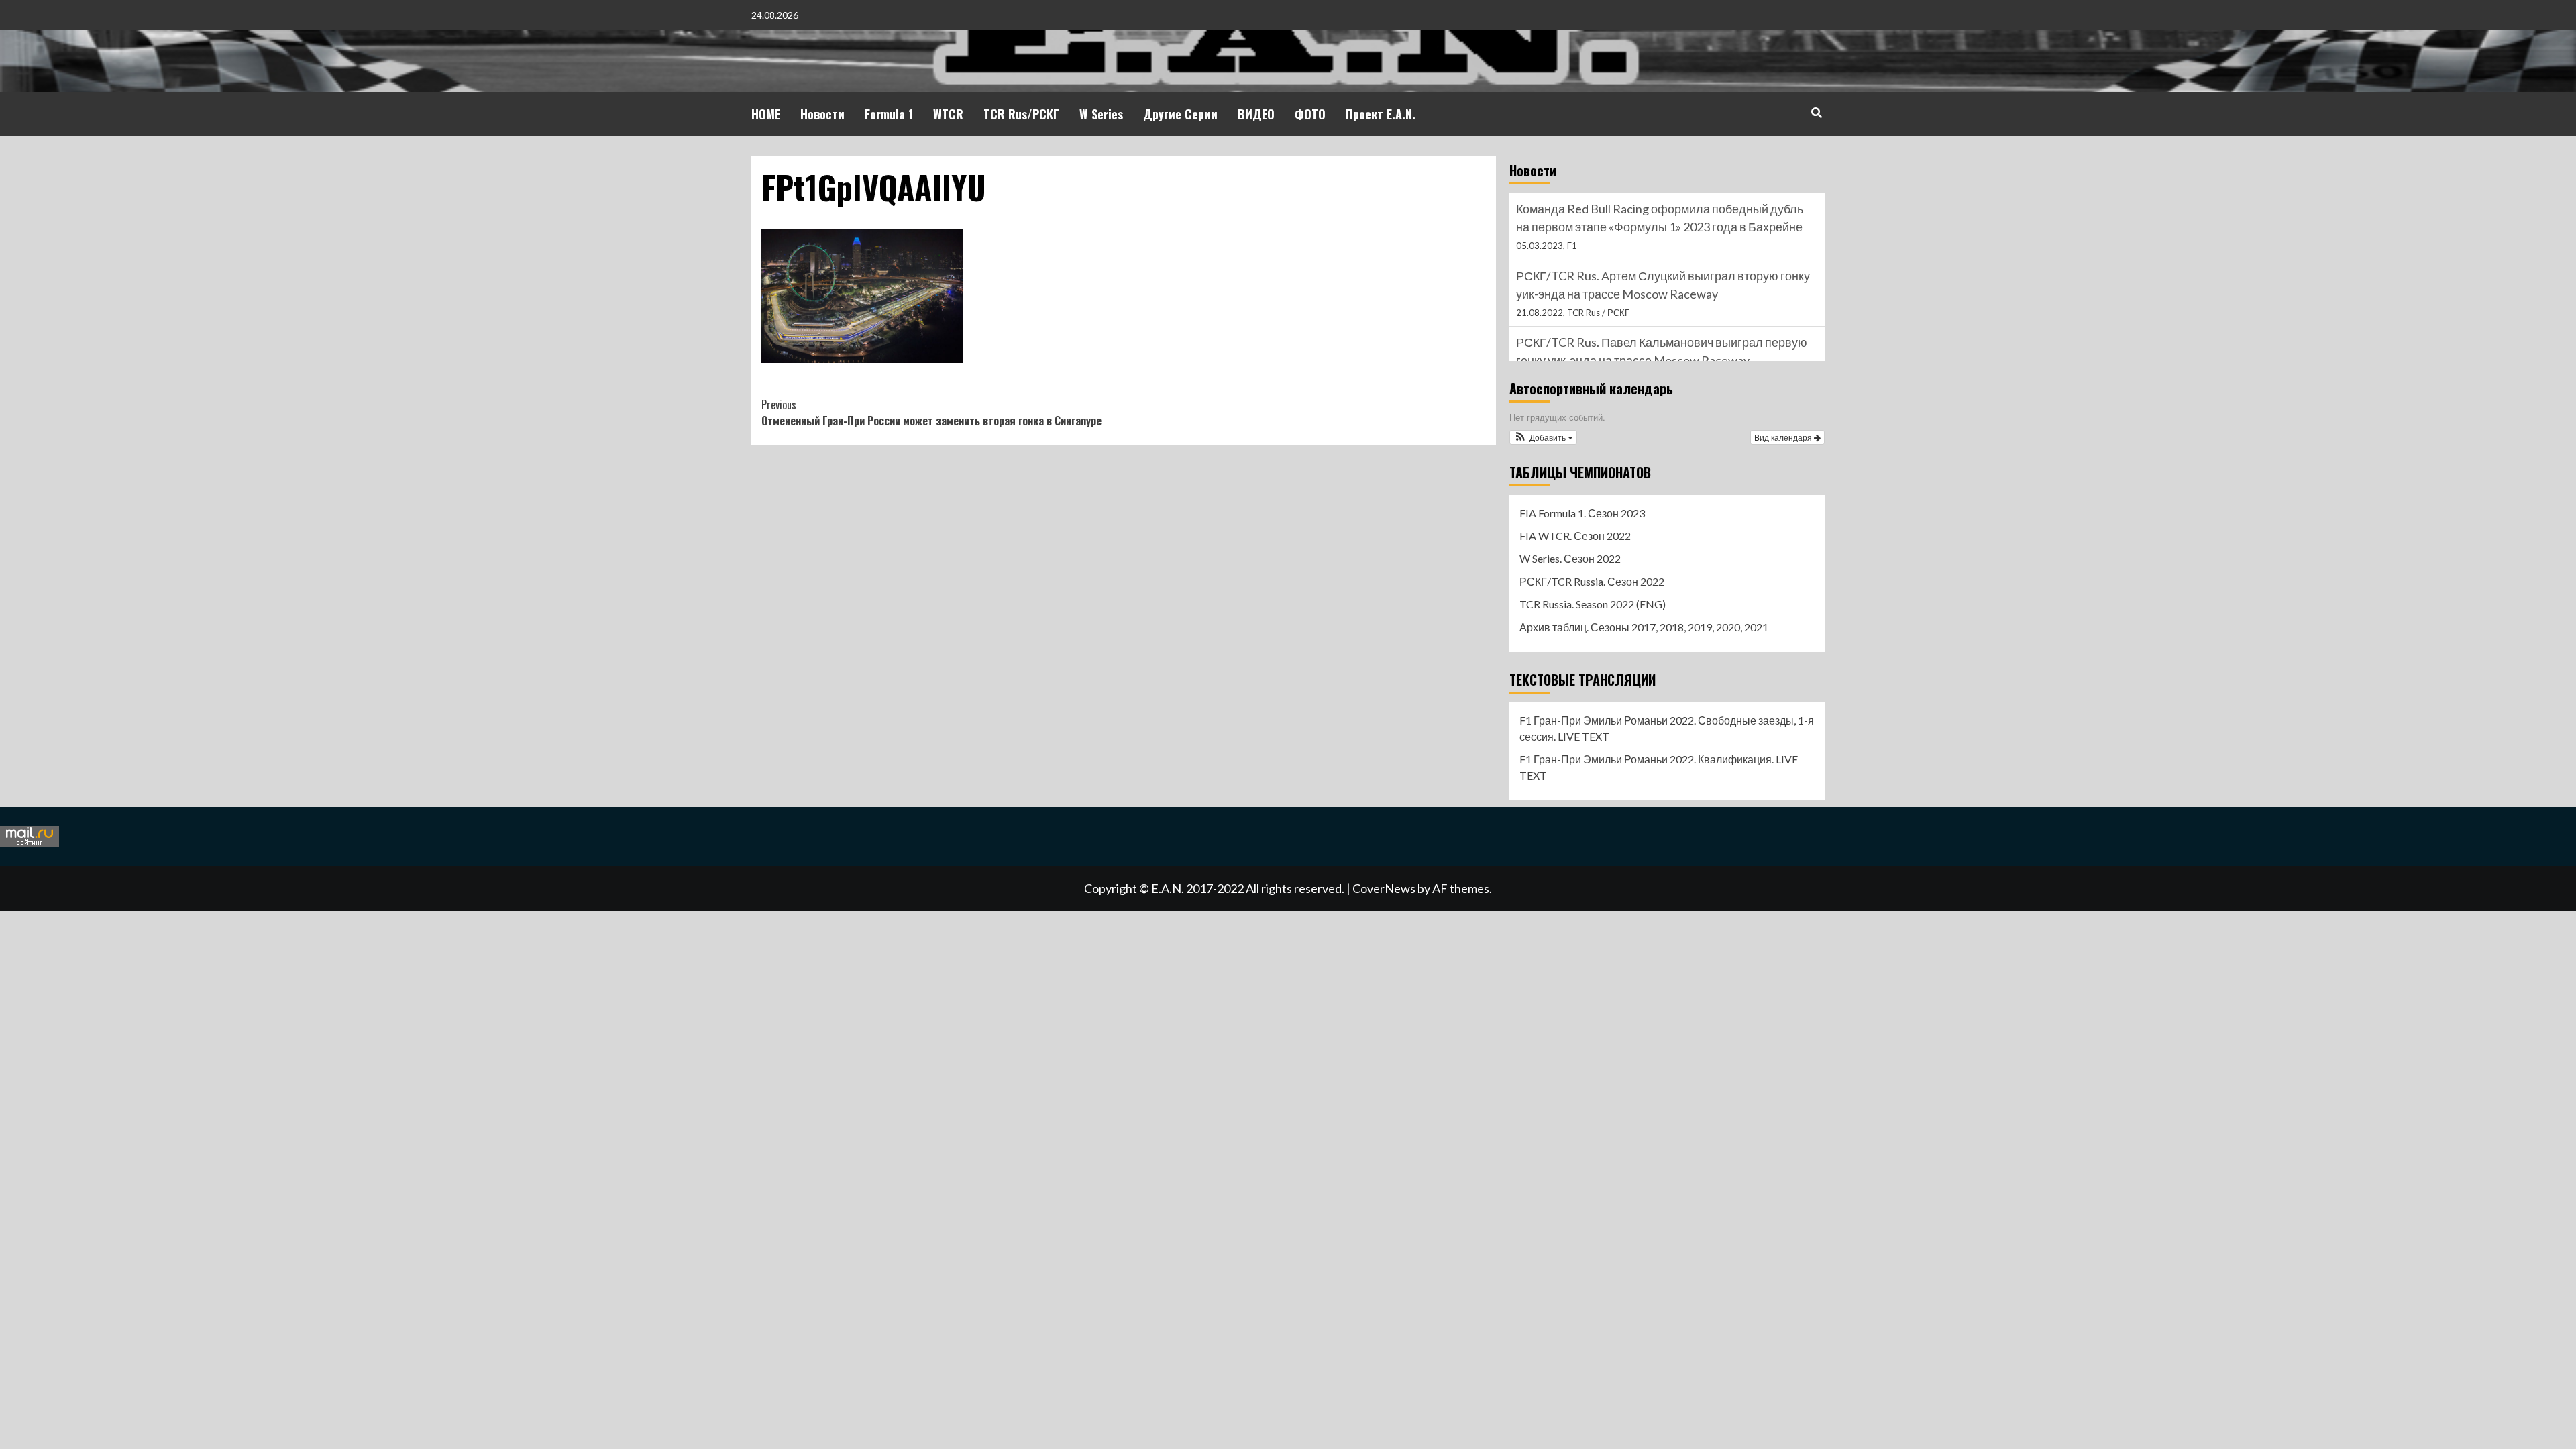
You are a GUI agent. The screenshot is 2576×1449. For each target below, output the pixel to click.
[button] (1543, 437)
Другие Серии (1180, 114)
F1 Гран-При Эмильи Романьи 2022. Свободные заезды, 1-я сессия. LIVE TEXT (1667, 728)
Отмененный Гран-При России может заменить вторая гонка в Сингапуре (931, 413)
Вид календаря (1784, 437)
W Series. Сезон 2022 (1570, 558)
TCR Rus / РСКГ (1598, 313)
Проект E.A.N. (1381, 114)
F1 (1572, 246)
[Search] (1816, 112)
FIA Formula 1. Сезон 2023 (1582, 513)
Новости (822, 114)
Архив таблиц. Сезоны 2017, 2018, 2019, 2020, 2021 (1644, 627)
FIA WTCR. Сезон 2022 (1575, 536)
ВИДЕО (1256, 114)
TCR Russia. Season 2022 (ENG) (1593, 604)
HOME (766, 114)
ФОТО (1310, 114)
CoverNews (1384, 888)
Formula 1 (889, 114)
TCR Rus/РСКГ (1021, 114)
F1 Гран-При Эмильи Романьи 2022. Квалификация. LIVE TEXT (1659, 767)
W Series (1101, 114)
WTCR (948, 114)
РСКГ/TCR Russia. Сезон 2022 (1592, 581)
